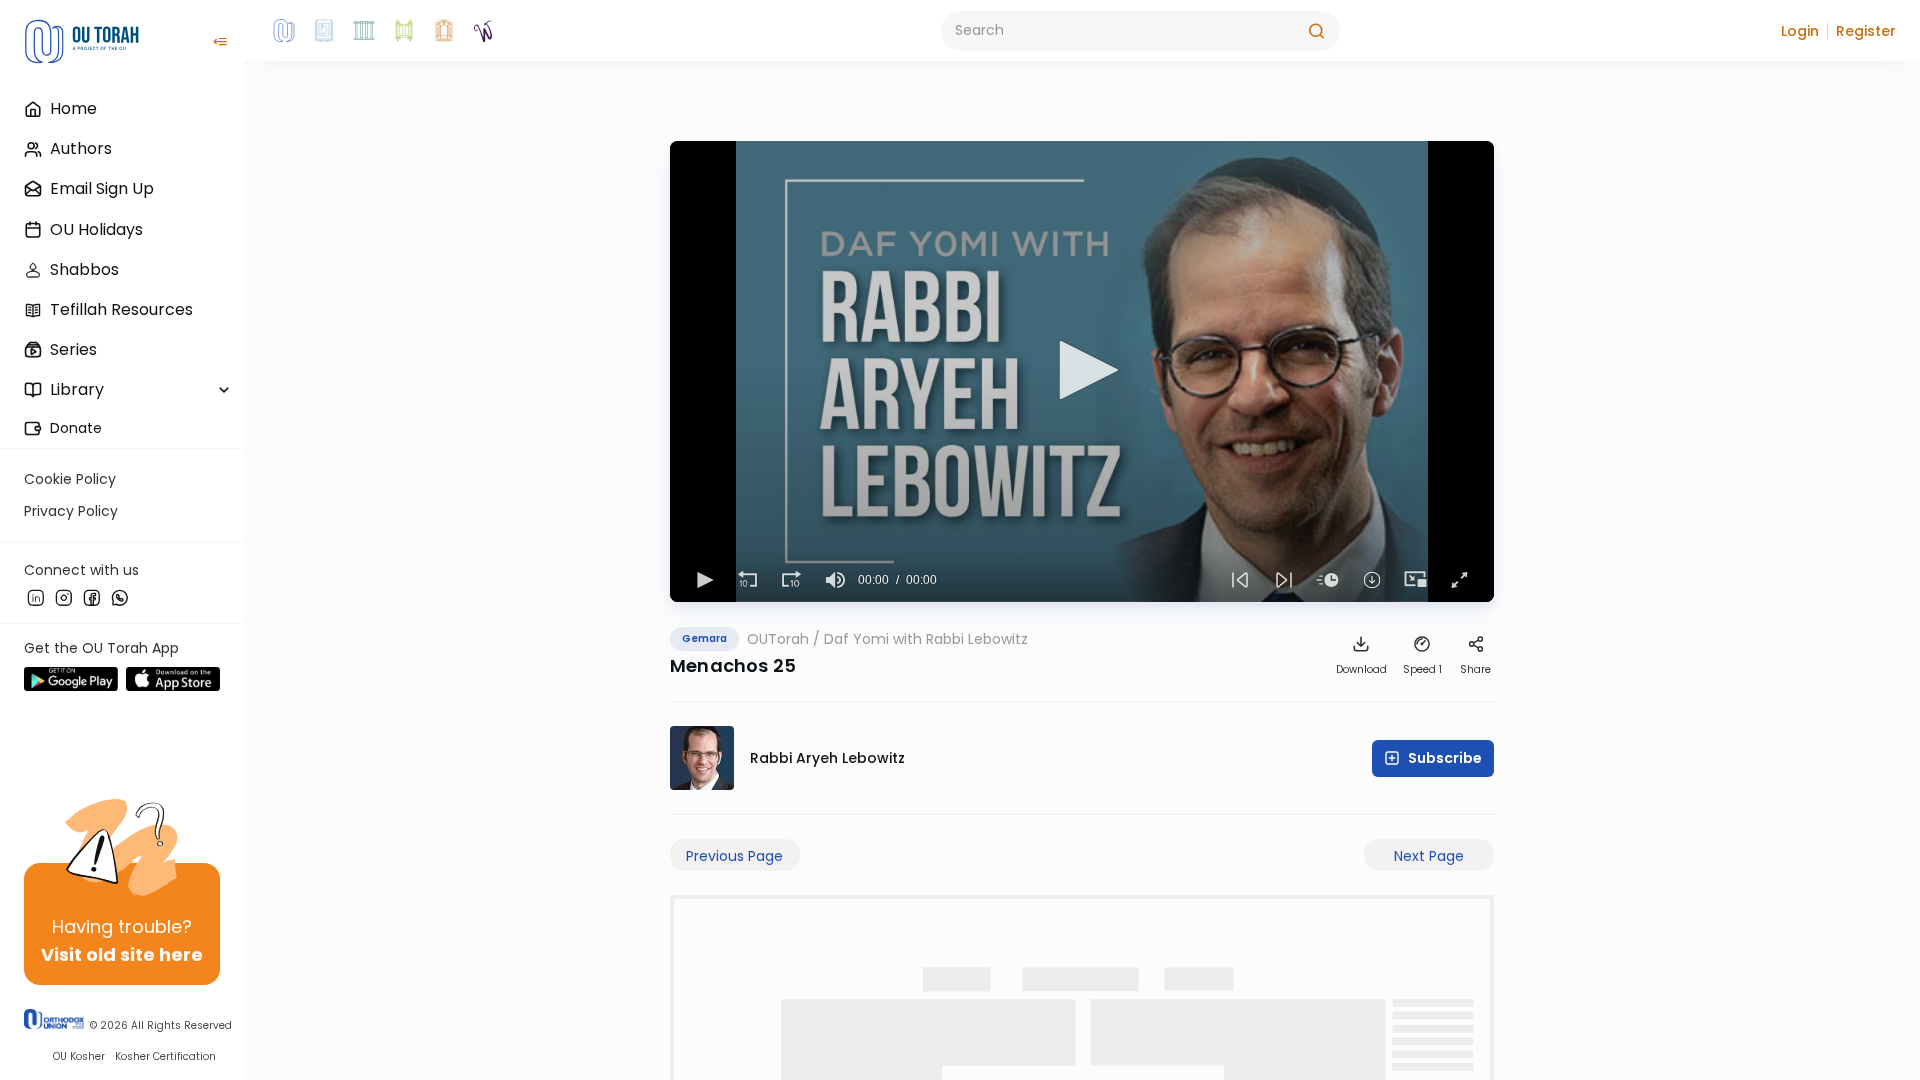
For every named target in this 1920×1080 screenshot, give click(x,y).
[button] (1800, 31)
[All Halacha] (364, 31)
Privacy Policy (71, 511)
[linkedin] (36, 597)
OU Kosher (79, 1056)
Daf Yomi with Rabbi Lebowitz (926, 639)
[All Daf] (444, 31)
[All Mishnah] (324, 31)
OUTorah (778, 639)
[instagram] (64, 597)
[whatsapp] (120, 597)
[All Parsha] (404, 31)
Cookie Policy (70, 479)
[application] (1082, 371)
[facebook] (92, 597)
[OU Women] (484, 31)
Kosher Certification (165, 1056)
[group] (836, 580)
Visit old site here (122, 954)
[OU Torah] (284, 31)
